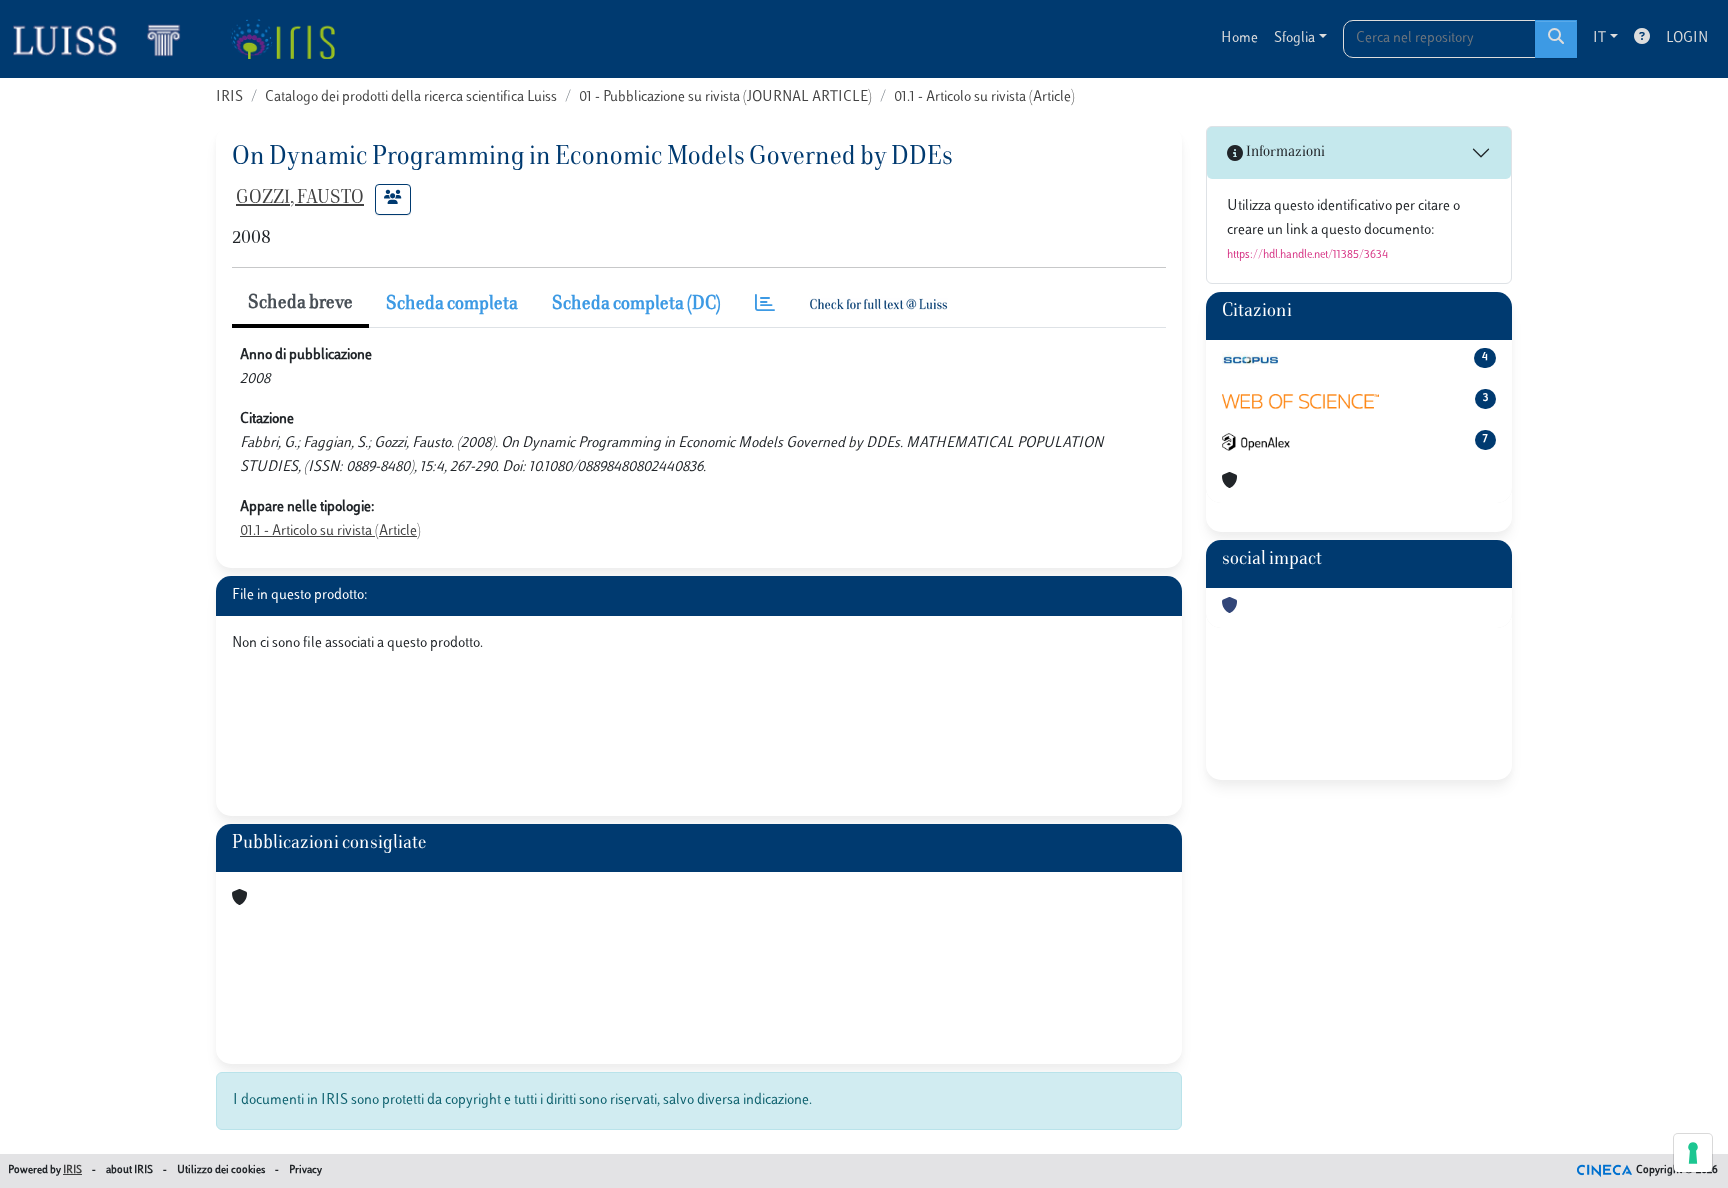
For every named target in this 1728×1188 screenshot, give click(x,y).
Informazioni (1284, 152)
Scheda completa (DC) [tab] (636, 305)
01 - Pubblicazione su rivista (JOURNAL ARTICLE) (725, 97)
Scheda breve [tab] (300, 304)
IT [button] (1599, 38)
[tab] (765, 305)
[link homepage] (105, 39)
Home (1239, 38)
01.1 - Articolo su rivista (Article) (984, 97)
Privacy (305, 1170)
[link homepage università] (282, 39)
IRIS (229, 97)
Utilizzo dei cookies (221, 1170)
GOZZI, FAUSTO (300, 199)
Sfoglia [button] (1294, 38)
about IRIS (129, 1170)
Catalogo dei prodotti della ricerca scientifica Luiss (411, 97)
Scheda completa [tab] (452, 305)
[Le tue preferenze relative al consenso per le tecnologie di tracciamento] (1693, 1153)
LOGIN (1687, 38)
